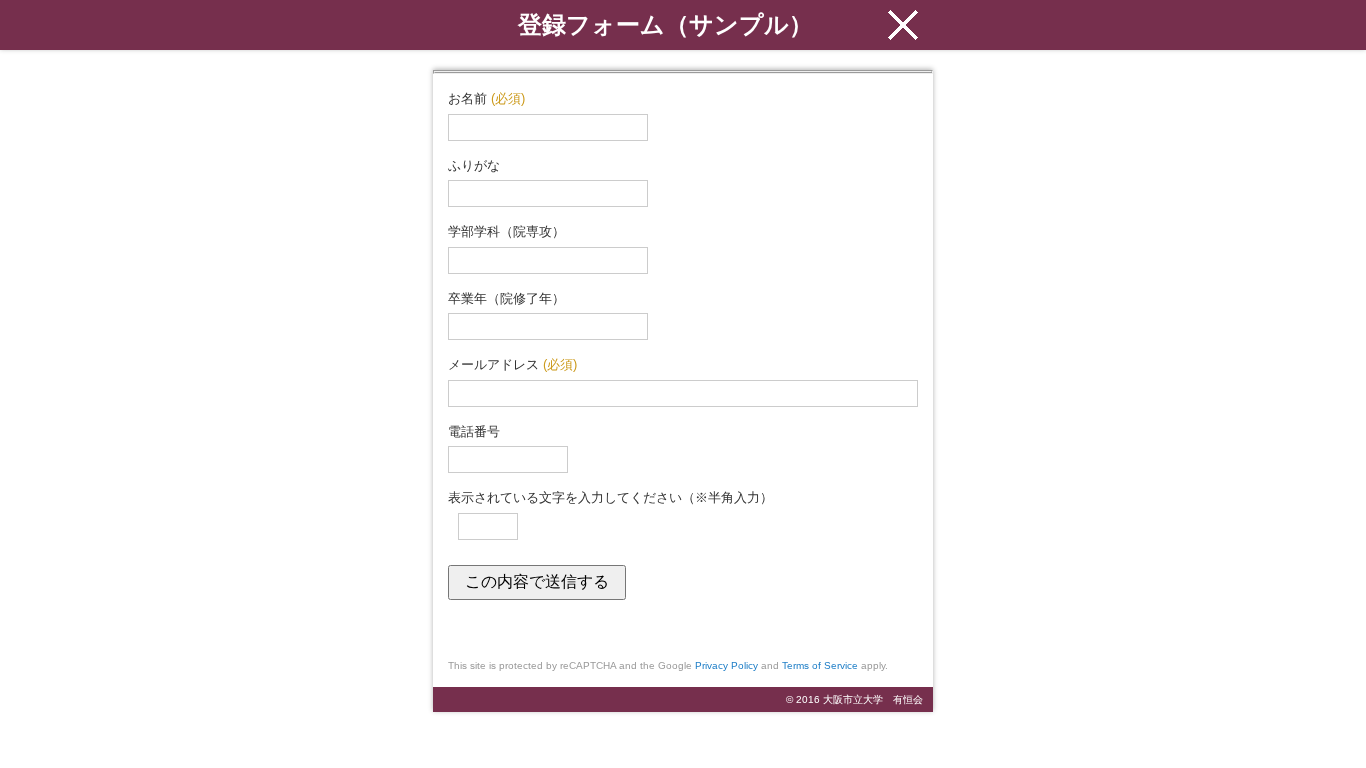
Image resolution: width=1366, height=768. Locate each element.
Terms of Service (820, 665)
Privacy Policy (726, 665)
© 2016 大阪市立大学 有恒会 (854, 699)
